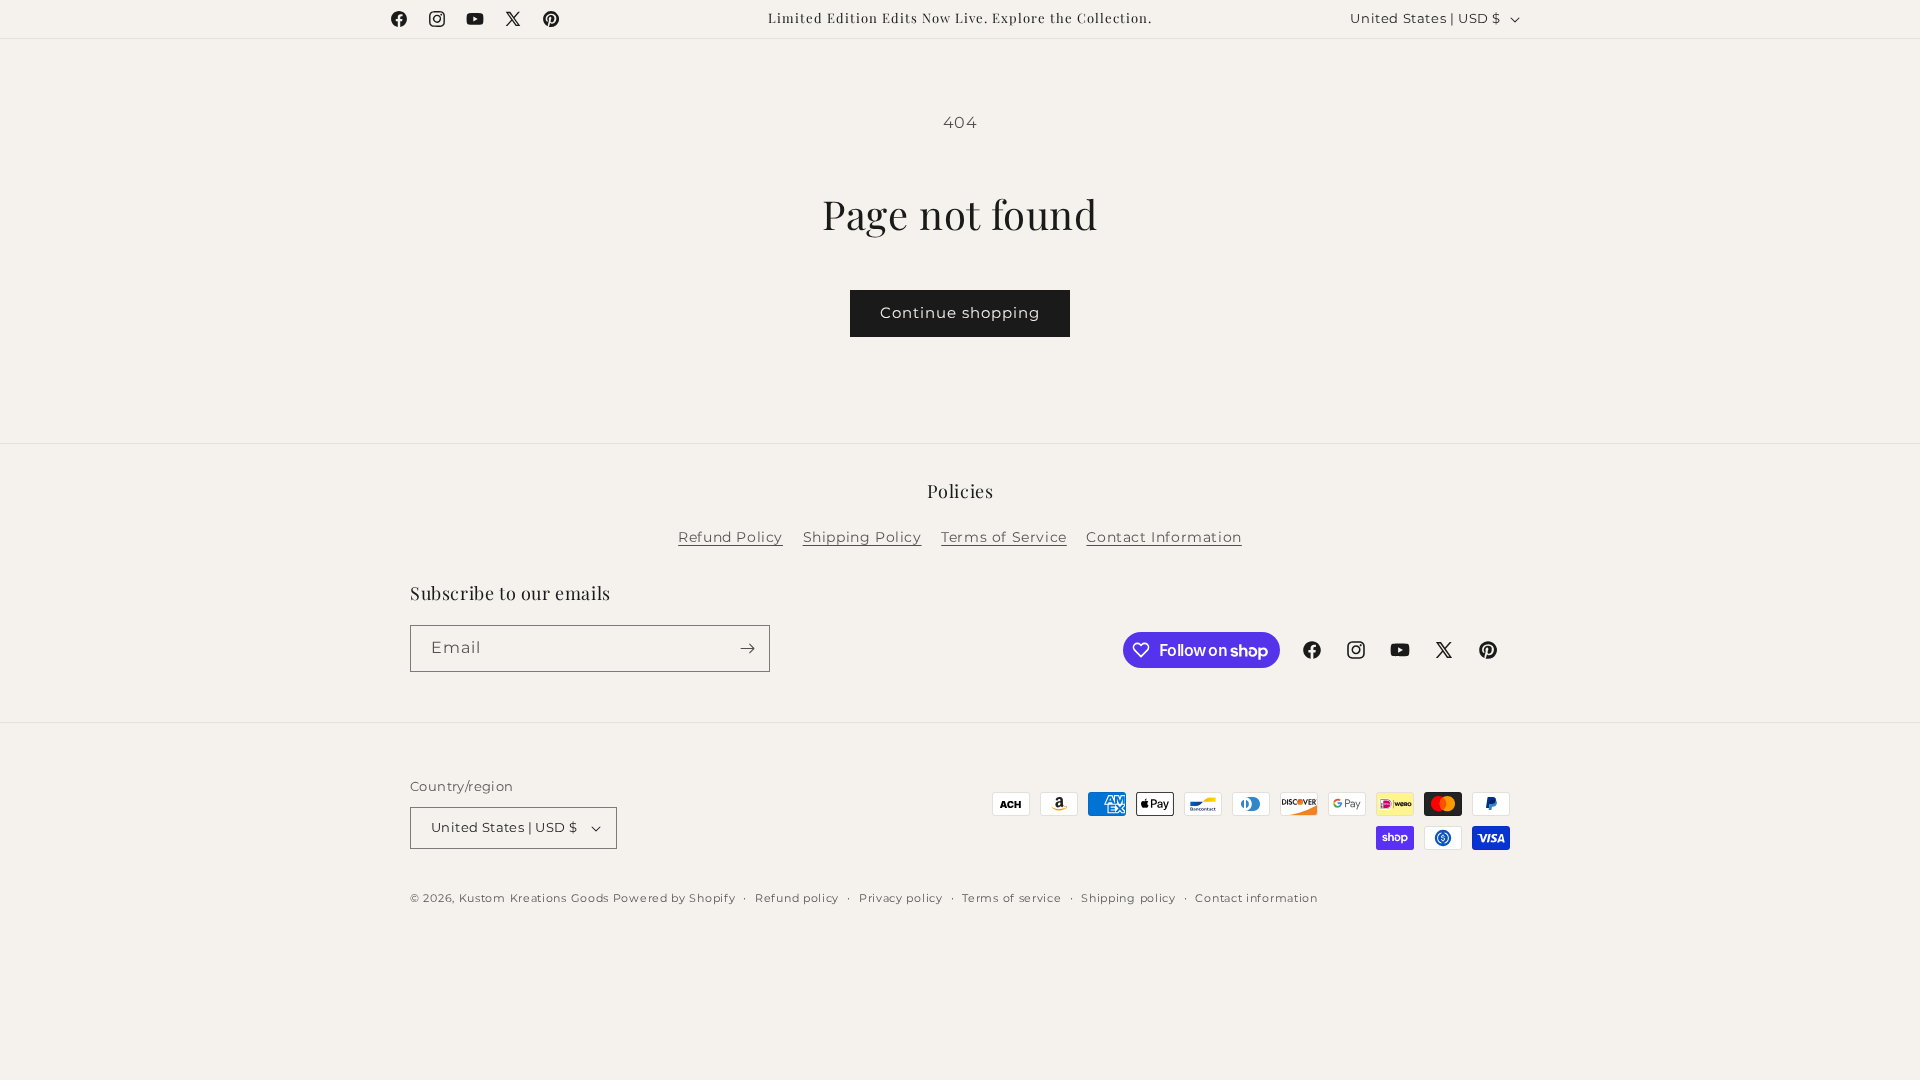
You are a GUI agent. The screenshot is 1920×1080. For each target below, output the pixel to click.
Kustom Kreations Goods (534, 898)
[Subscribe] (747, 648)
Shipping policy (1128, 898)
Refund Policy (730, 537)
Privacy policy (901, 898)
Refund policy (797, 898)
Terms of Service (1004, 537)
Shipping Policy (862, 537)
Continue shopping (960, 312)
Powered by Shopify (674, 898)
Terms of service (1011, 898)
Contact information (1256, 898)
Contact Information (1163, 537)
